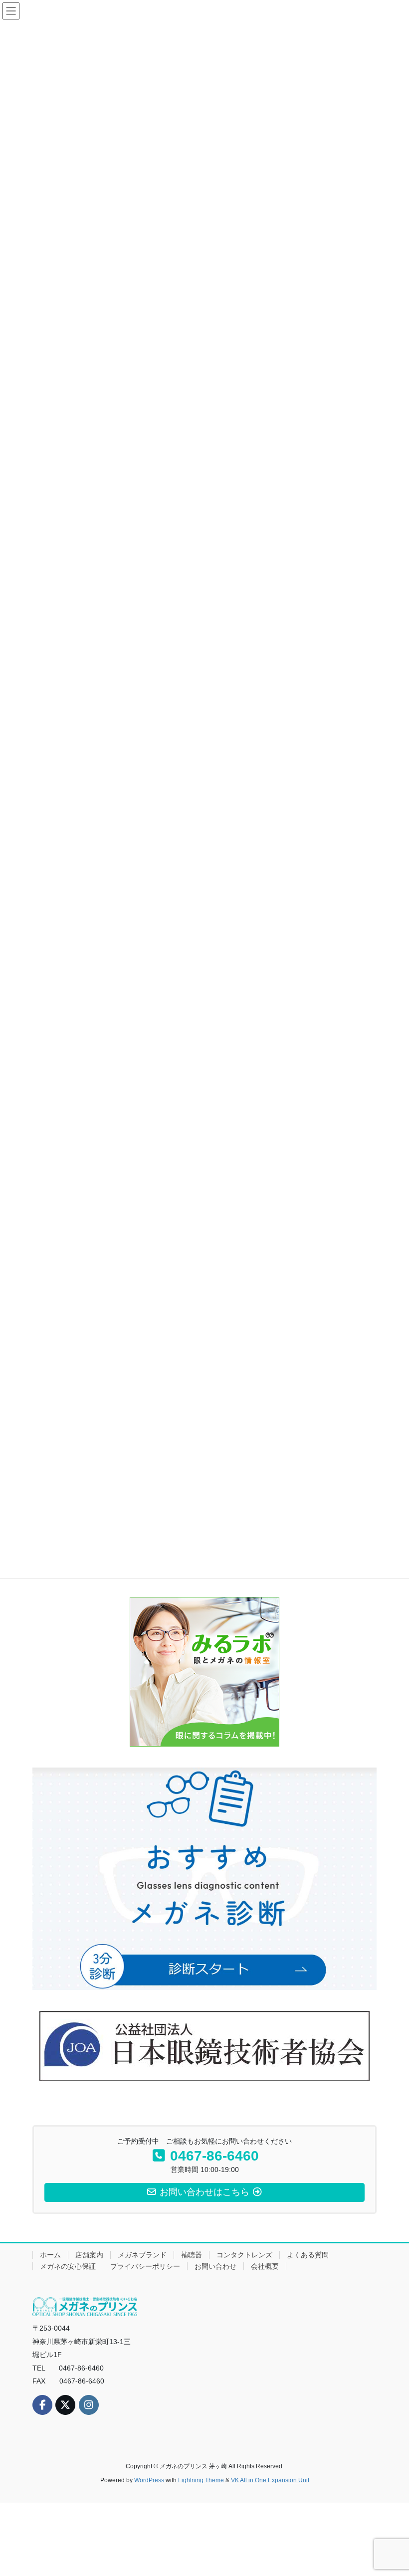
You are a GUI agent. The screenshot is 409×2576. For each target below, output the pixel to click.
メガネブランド (142, 2255)
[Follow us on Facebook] (42, 2405)
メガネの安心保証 (68, 2266)
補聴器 (192, 2255)
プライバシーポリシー (145, 2266)
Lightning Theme (201, 2480)
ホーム (50, 2255)
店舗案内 (89, 2255)
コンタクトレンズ (244, 2255)
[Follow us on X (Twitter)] (65, 2405)
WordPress (149, 2480)
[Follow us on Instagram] (89, 2405)
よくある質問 (308, 2255)
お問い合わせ (215, 2266)
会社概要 (265, 2266)
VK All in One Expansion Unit (270, 2480)
